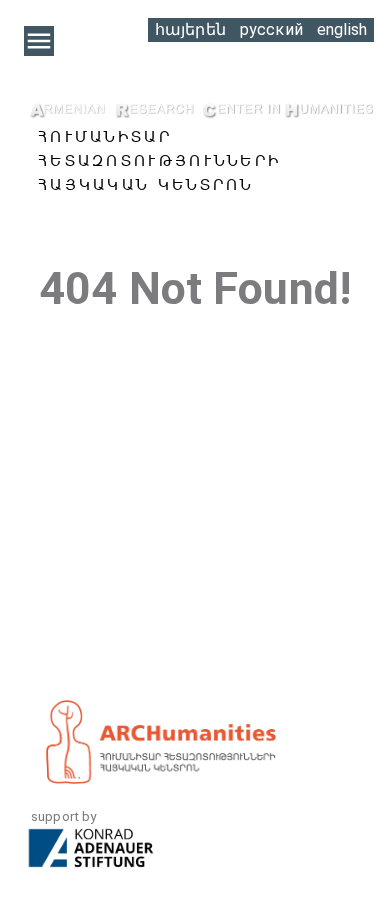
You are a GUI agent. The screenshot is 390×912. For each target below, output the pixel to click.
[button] (39, 41)
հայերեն (190, 29)
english (342, 29)
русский (271, 29)
